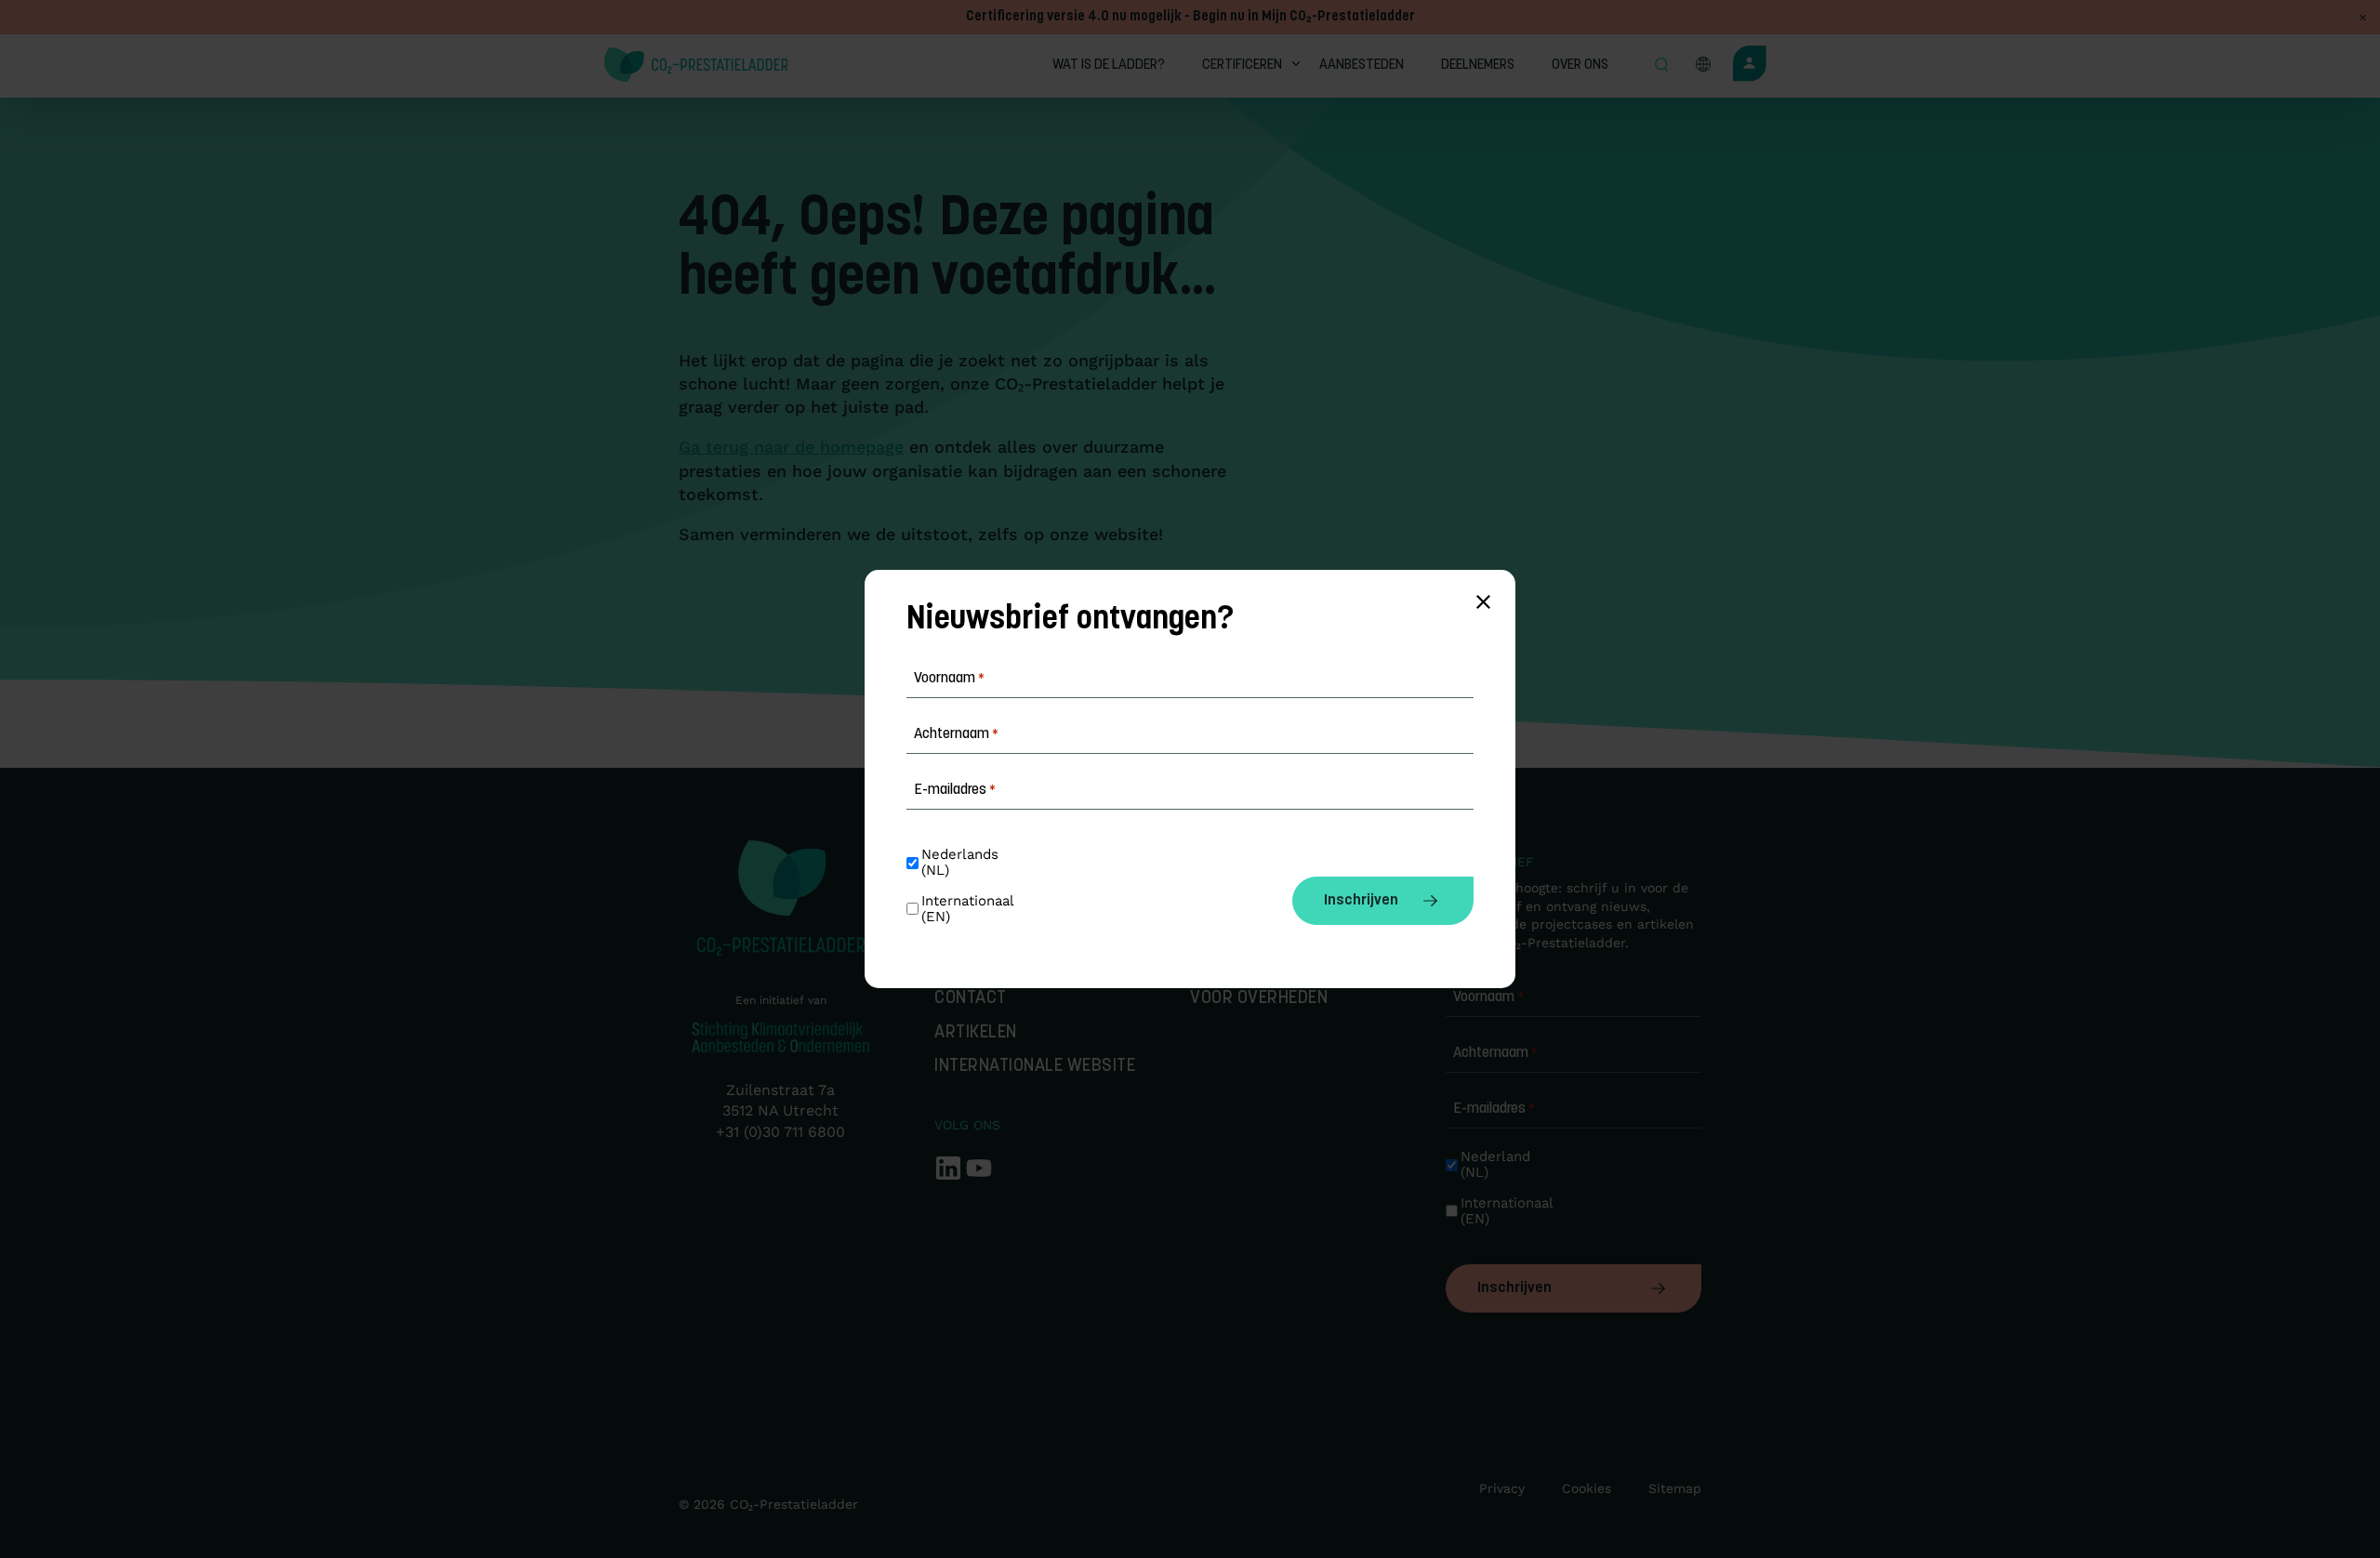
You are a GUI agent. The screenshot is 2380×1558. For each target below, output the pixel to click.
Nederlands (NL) (962, 863)
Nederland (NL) (1498, 1165)
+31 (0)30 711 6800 (780, 1132)
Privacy (1502, 1488)
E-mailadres (1494, 1109)
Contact (971, 999)
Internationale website (1035, 1067)
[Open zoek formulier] (1661, 66)
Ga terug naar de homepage (791, 447)
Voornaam (1488, 997)
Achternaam (1495, 1053)
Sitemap (1675, 1488)
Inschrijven (1514, 1288)
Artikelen (976, 1033)
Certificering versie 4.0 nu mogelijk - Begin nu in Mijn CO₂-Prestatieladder (1190, 17)
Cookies (1587, 1488)
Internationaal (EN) (1504, 1211)
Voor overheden (1259, 999)
